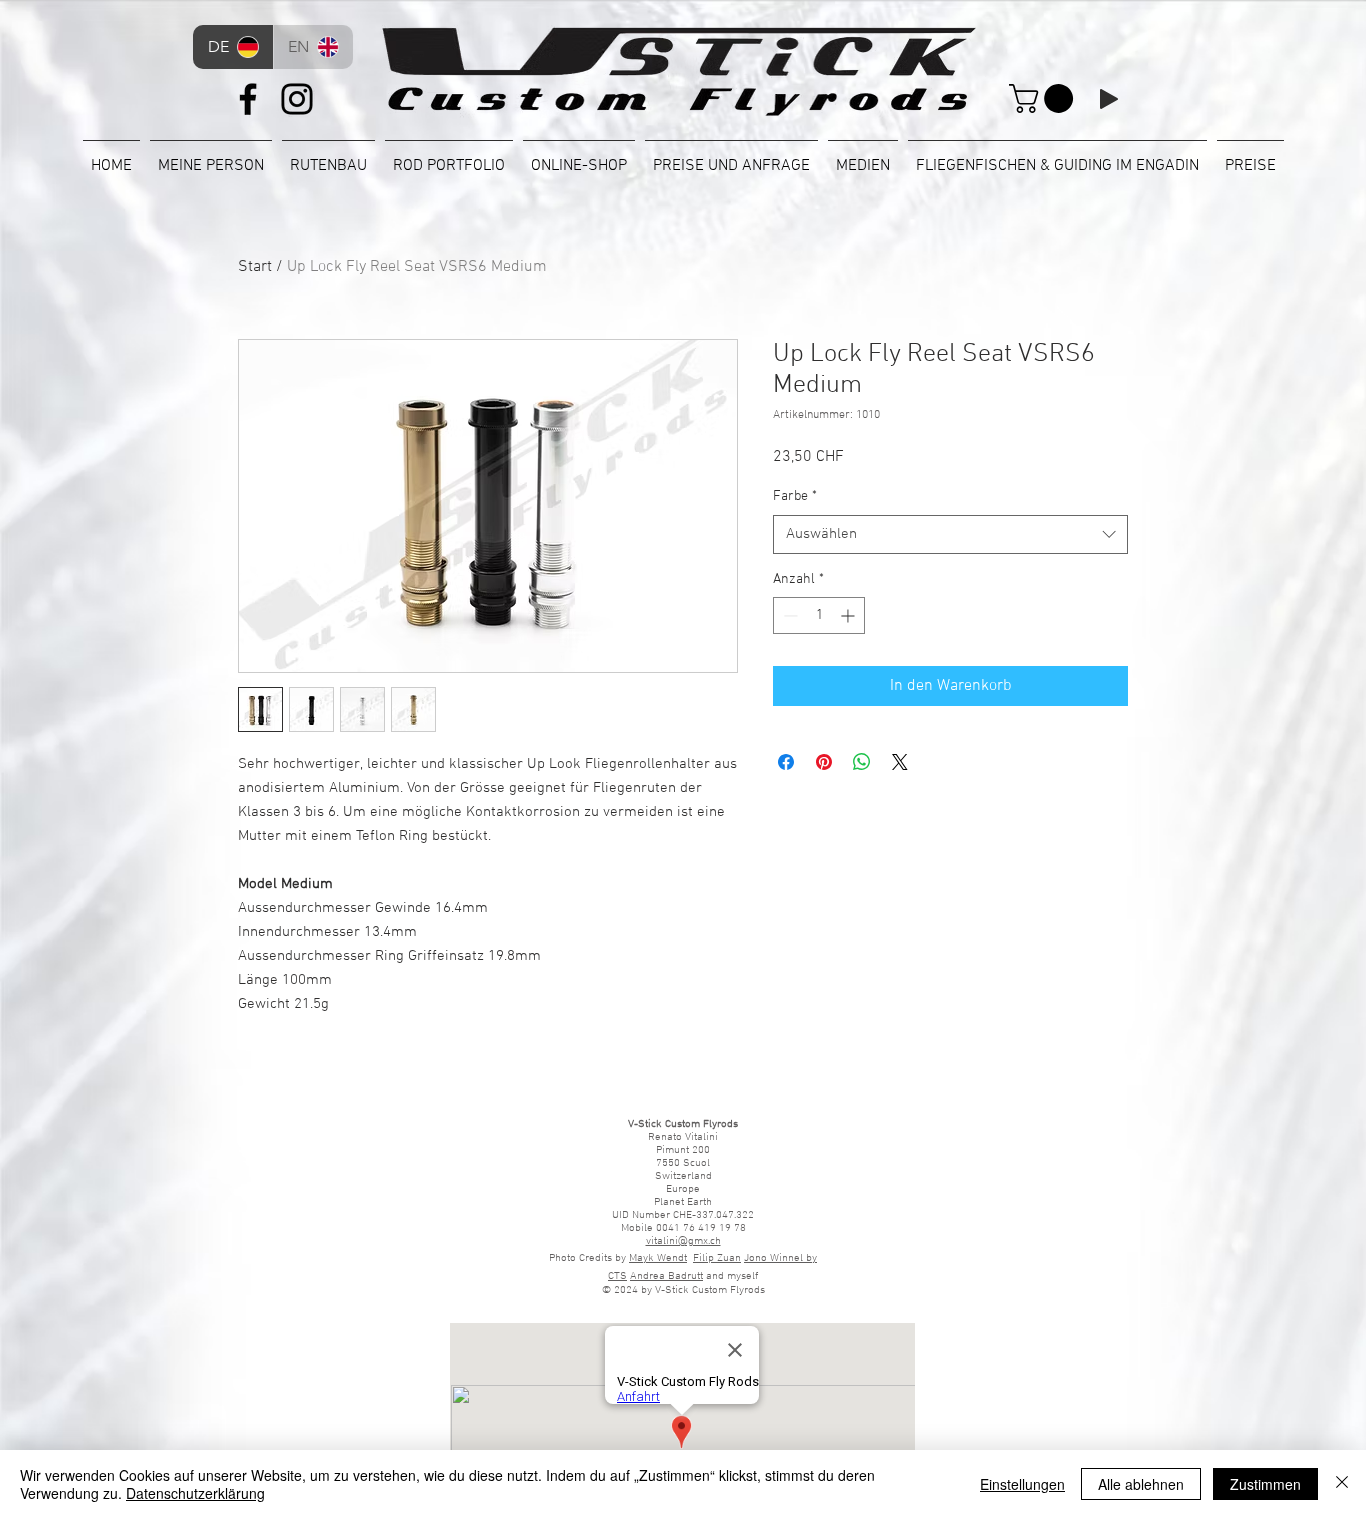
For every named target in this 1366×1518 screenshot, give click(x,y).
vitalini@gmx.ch (683, 1241)
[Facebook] (248, 99)
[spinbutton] (819, 615)
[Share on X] (900, 762)
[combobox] (950, 534)
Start (255, 267)
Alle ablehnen (1141, 1484)
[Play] (1109, 99)
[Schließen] (1342, 1484)
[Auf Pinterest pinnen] (824, 762)
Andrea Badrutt (666, 1276)
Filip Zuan (717, 1258)
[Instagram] (297, 99)
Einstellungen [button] (1022, 1484)
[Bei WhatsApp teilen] (862, 762)
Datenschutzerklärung (195, 1493)
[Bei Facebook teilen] (786, 762)
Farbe (795, 496)
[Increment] (849, 615)
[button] (1044, 98)
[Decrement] (788, 615)
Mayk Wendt (658, 1258)
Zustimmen (1265, 1484)
